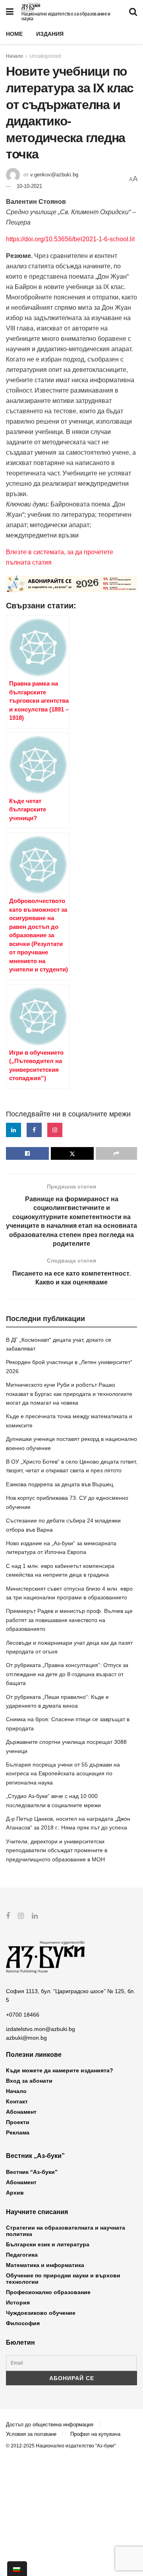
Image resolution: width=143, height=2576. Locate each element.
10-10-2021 (29, 186)
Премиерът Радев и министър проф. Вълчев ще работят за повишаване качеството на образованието (69, 1620)
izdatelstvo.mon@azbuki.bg (41, 2029)
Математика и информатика (45, 2265)
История (18, 2302)
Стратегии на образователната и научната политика (66, 2231)
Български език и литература (48, 2244)
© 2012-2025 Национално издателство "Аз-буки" (61, 2446)
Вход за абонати (29, 2081)
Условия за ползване (31, 2434)
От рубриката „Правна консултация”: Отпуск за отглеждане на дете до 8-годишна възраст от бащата (67, 1674)
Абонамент (21, 2112)
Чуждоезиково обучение (41, 2313)
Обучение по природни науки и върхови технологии (63, 2279)
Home (14, 34)
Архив (15, 2193)
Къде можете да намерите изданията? (60, 2070)
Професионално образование (48, 2292)
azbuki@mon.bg (26, 2038)
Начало (14, 56)
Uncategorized (45, 56)
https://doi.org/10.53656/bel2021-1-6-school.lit (70, 239)
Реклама (18, 2132)
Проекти (18, 2122)
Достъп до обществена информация (50, 2425)
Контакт (17, 2101)
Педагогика (22, 2255)
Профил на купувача (95, 2434)
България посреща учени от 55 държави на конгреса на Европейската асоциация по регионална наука (63, 1774)
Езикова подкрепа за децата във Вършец (60, 1484)
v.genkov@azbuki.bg (54, 175)
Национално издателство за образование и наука (66, 16)
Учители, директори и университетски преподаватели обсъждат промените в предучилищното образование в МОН (57, 1850)
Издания (50, 34)
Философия (23, 2323)
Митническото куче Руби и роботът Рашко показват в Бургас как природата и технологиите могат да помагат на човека (69, 1394)
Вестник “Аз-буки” (32, 2172)
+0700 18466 (23, 2015)
